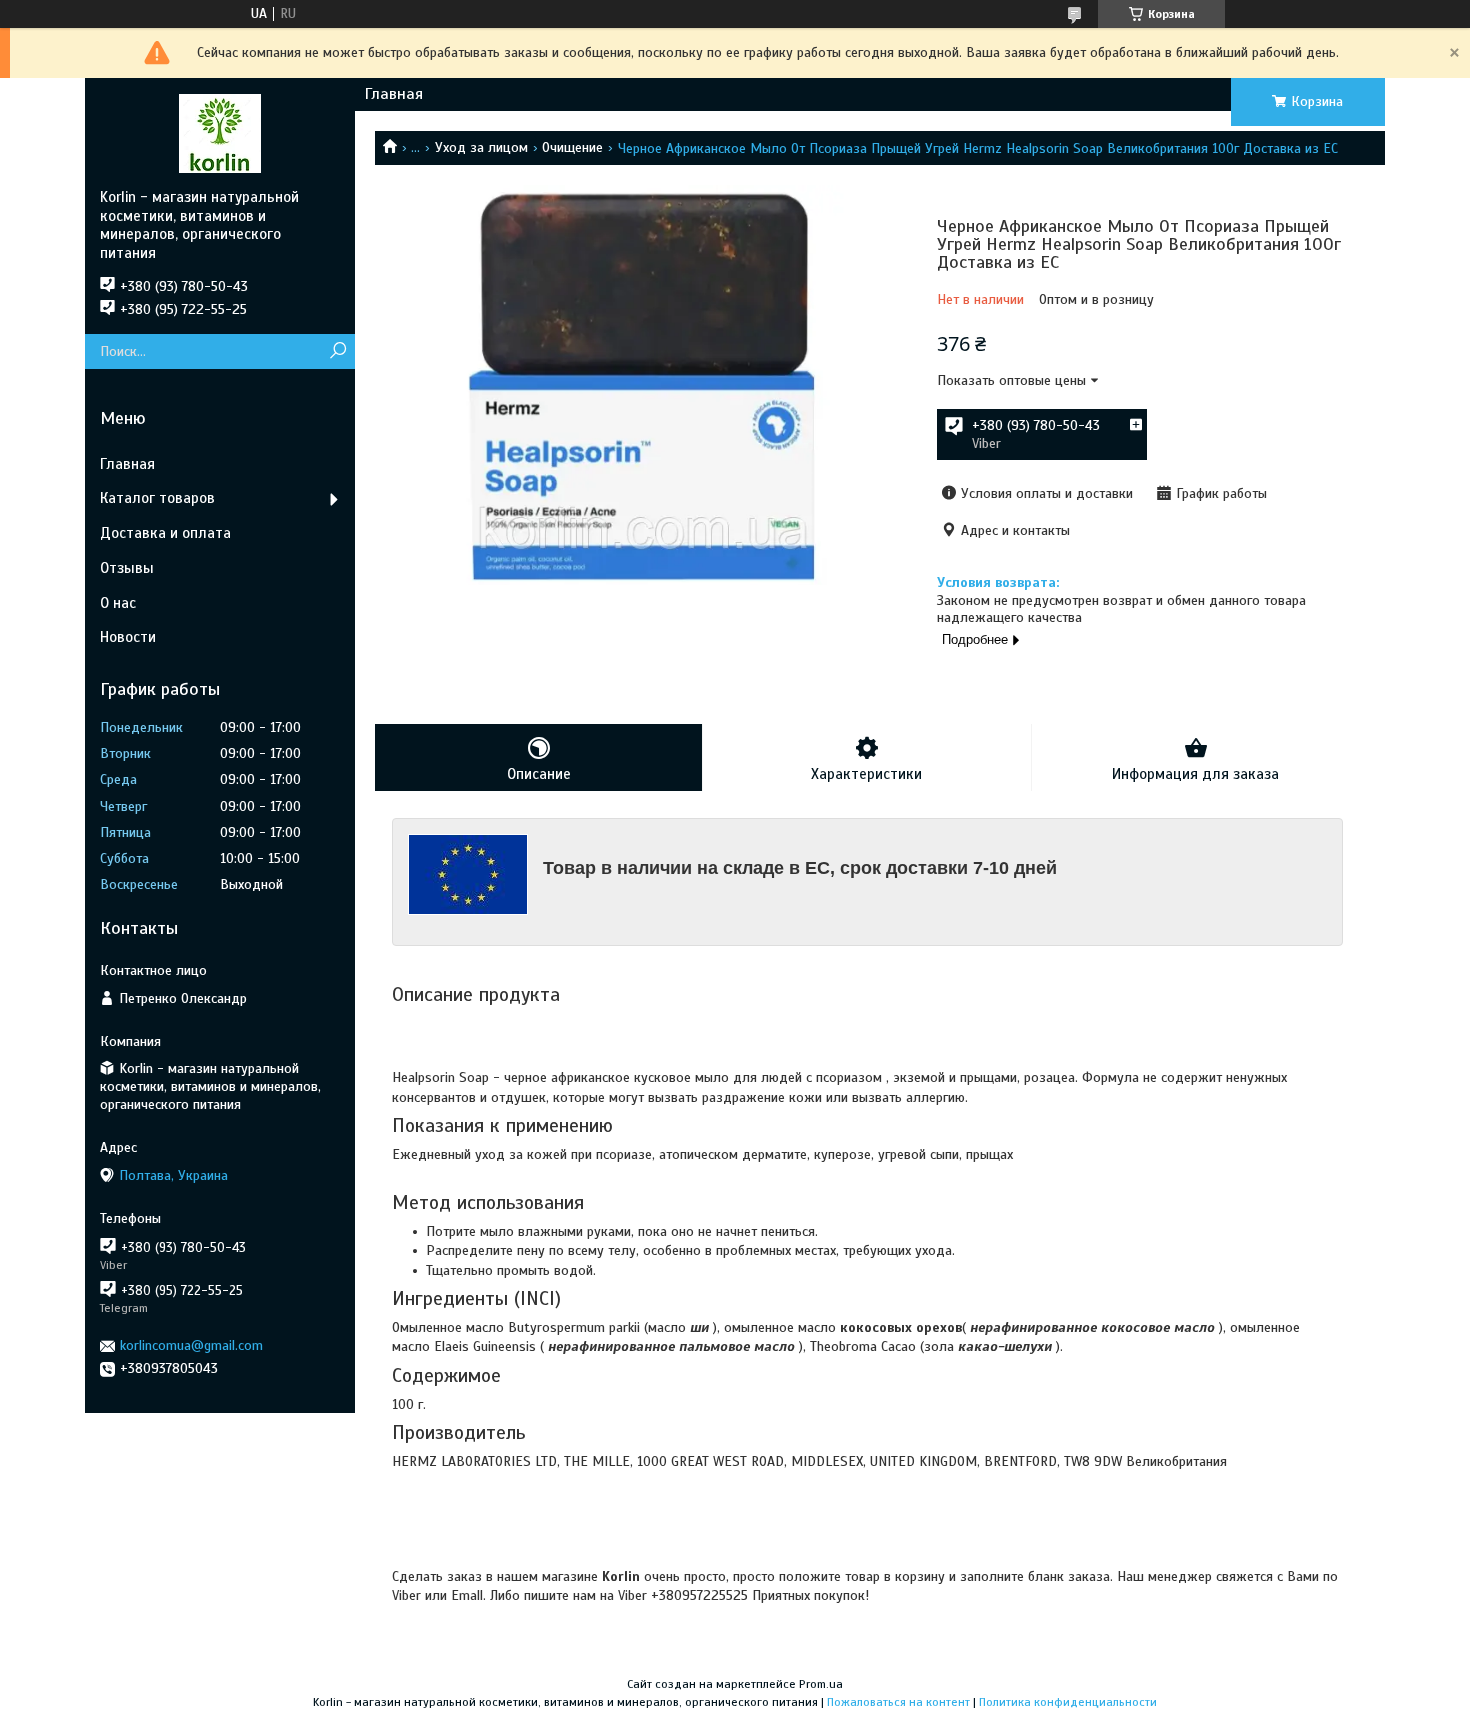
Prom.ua (821, 1684)
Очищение (572, 147)
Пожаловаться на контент (898, 1702)
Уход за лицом (481, 147)
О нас (118, 603)
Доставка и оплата (165, 533)
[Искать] (337, 351)
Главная (394, 94)
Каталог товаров (157, 498)
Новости (128, 637)
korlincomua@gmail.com (191, 1345)
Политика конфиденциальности (1068, 1702)
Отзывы (127, 568)
